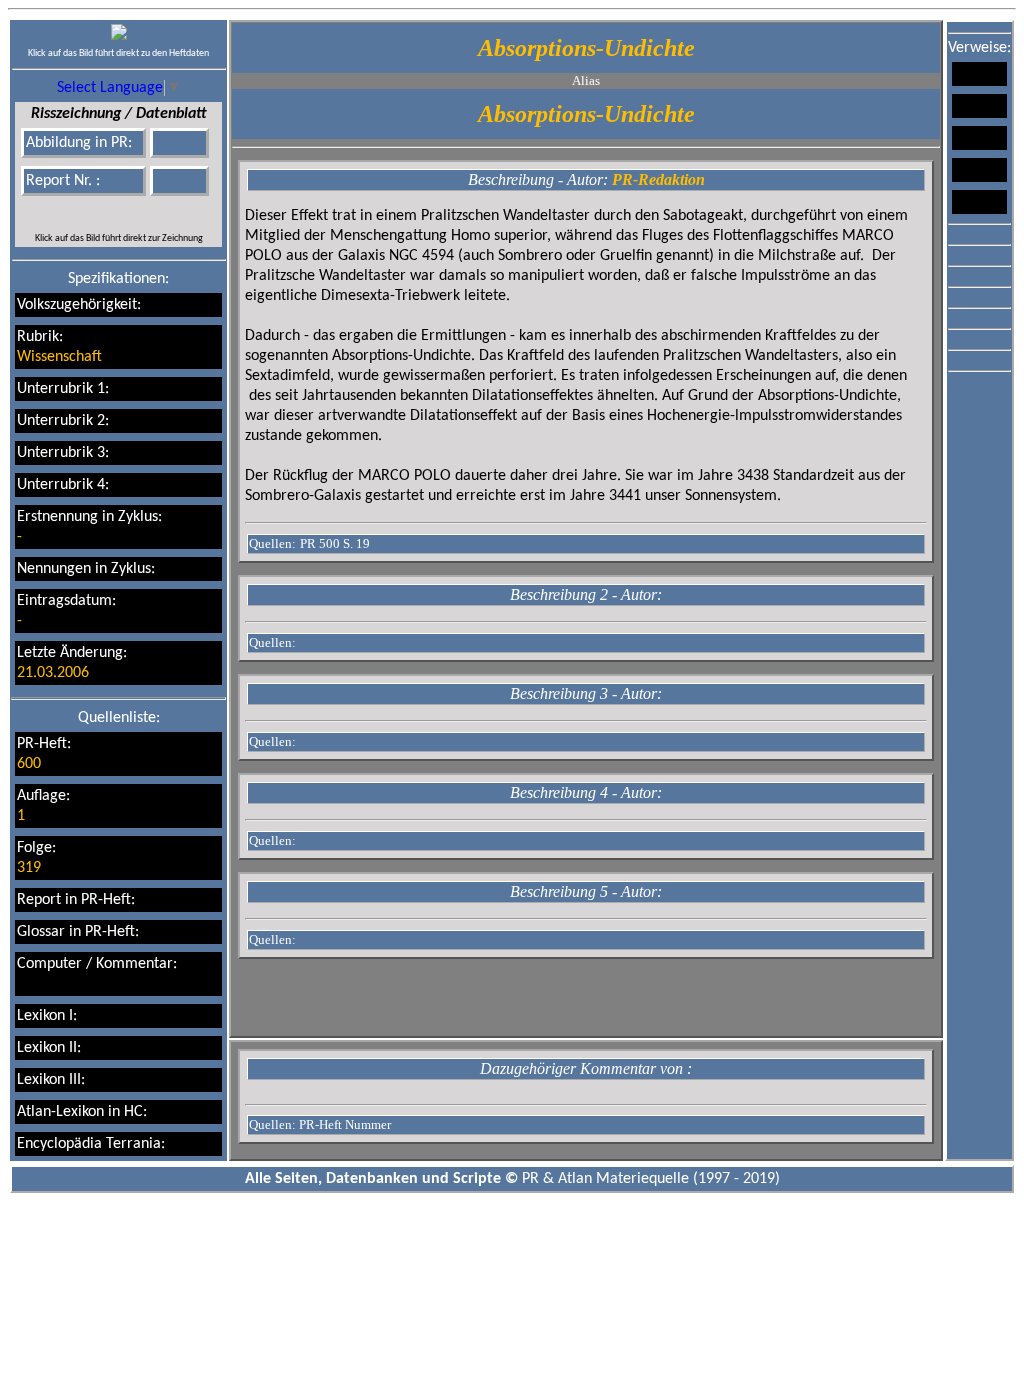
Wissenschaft (59, 357)
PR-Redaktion (658, 179)
